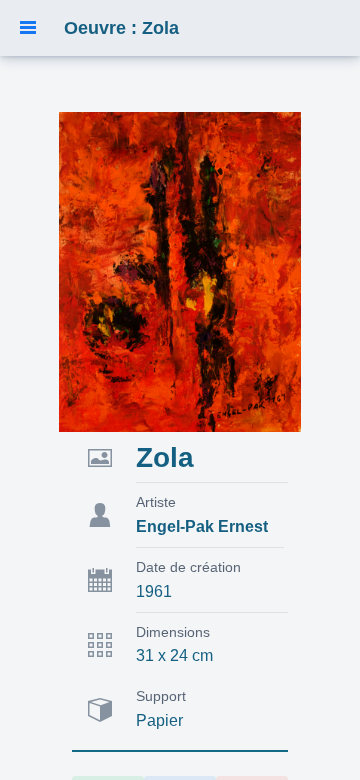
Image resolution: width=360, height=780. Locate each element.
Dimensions (173, 632)
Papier (159, 720)
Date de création (188, 567)
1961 (154, 591)
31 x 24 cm (174, 655)
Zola (165, 457)
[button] (28, 28)
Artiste (156, 502)
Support (161, 696)
